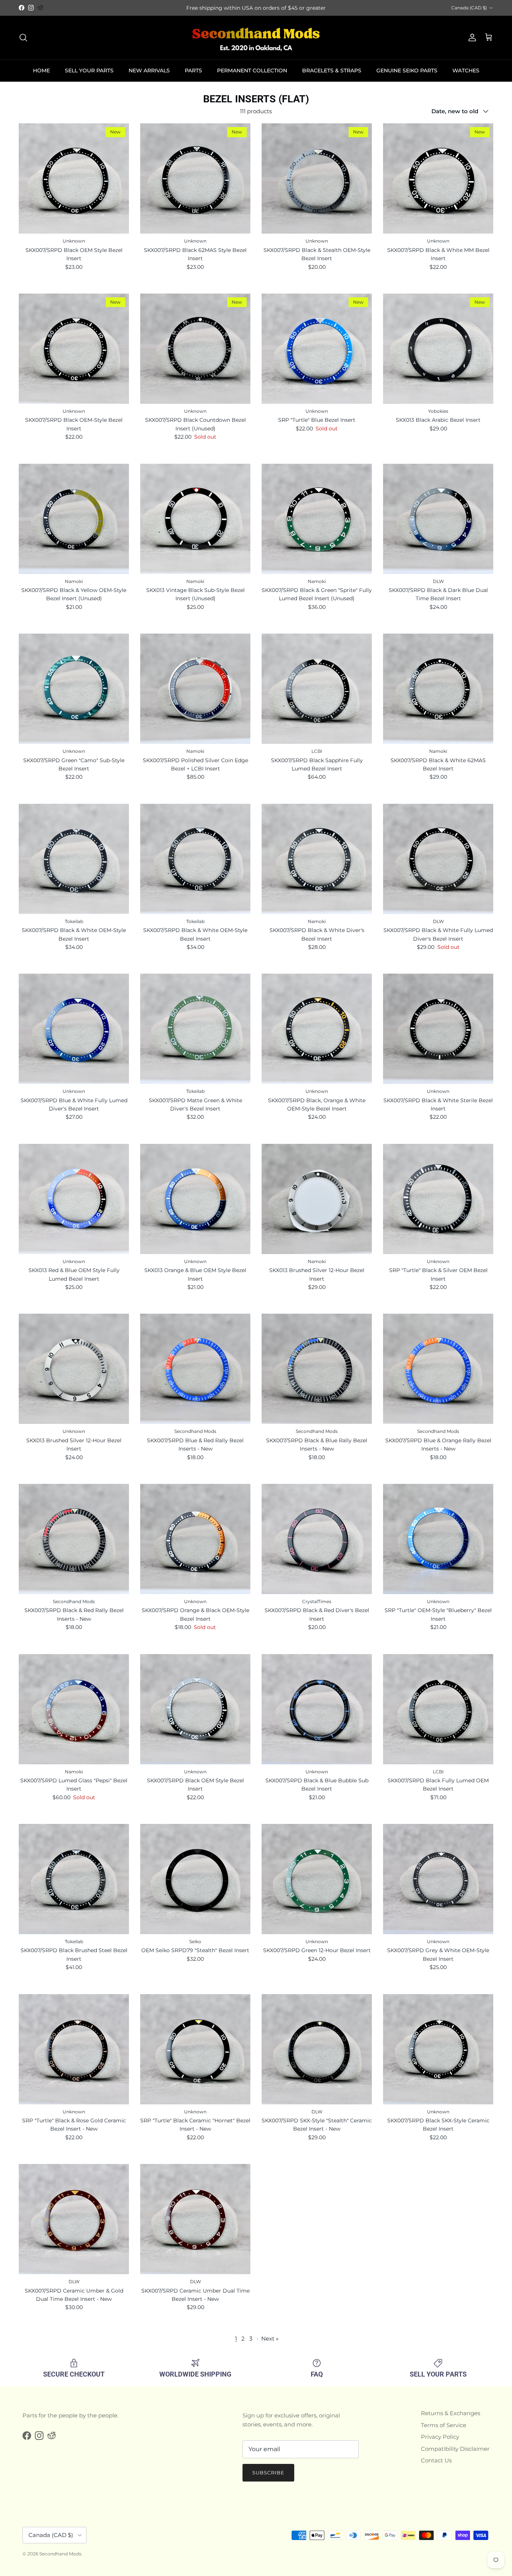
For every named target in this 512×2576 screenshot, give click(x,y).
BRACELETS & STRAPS (332, 70)
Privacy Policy (440, 2437)
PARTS (193, 70)
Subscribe (268, 2473)
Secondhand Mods (60, 2554)
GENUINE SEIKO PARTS (407, 70)
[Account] (471, 37)
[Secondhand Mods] (256, 38)
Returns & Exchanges (451, 2413)
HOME (41, 70)
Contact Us (436, 2460)
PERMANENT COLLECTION (252, 70)
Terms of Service (444, 2425)
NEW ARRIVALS (149, 70)
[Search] (23, 37)
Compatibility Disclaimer (455, 2449)
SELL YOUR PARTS (89, 70)
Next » (270, 2338)
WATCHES (466, 70)
